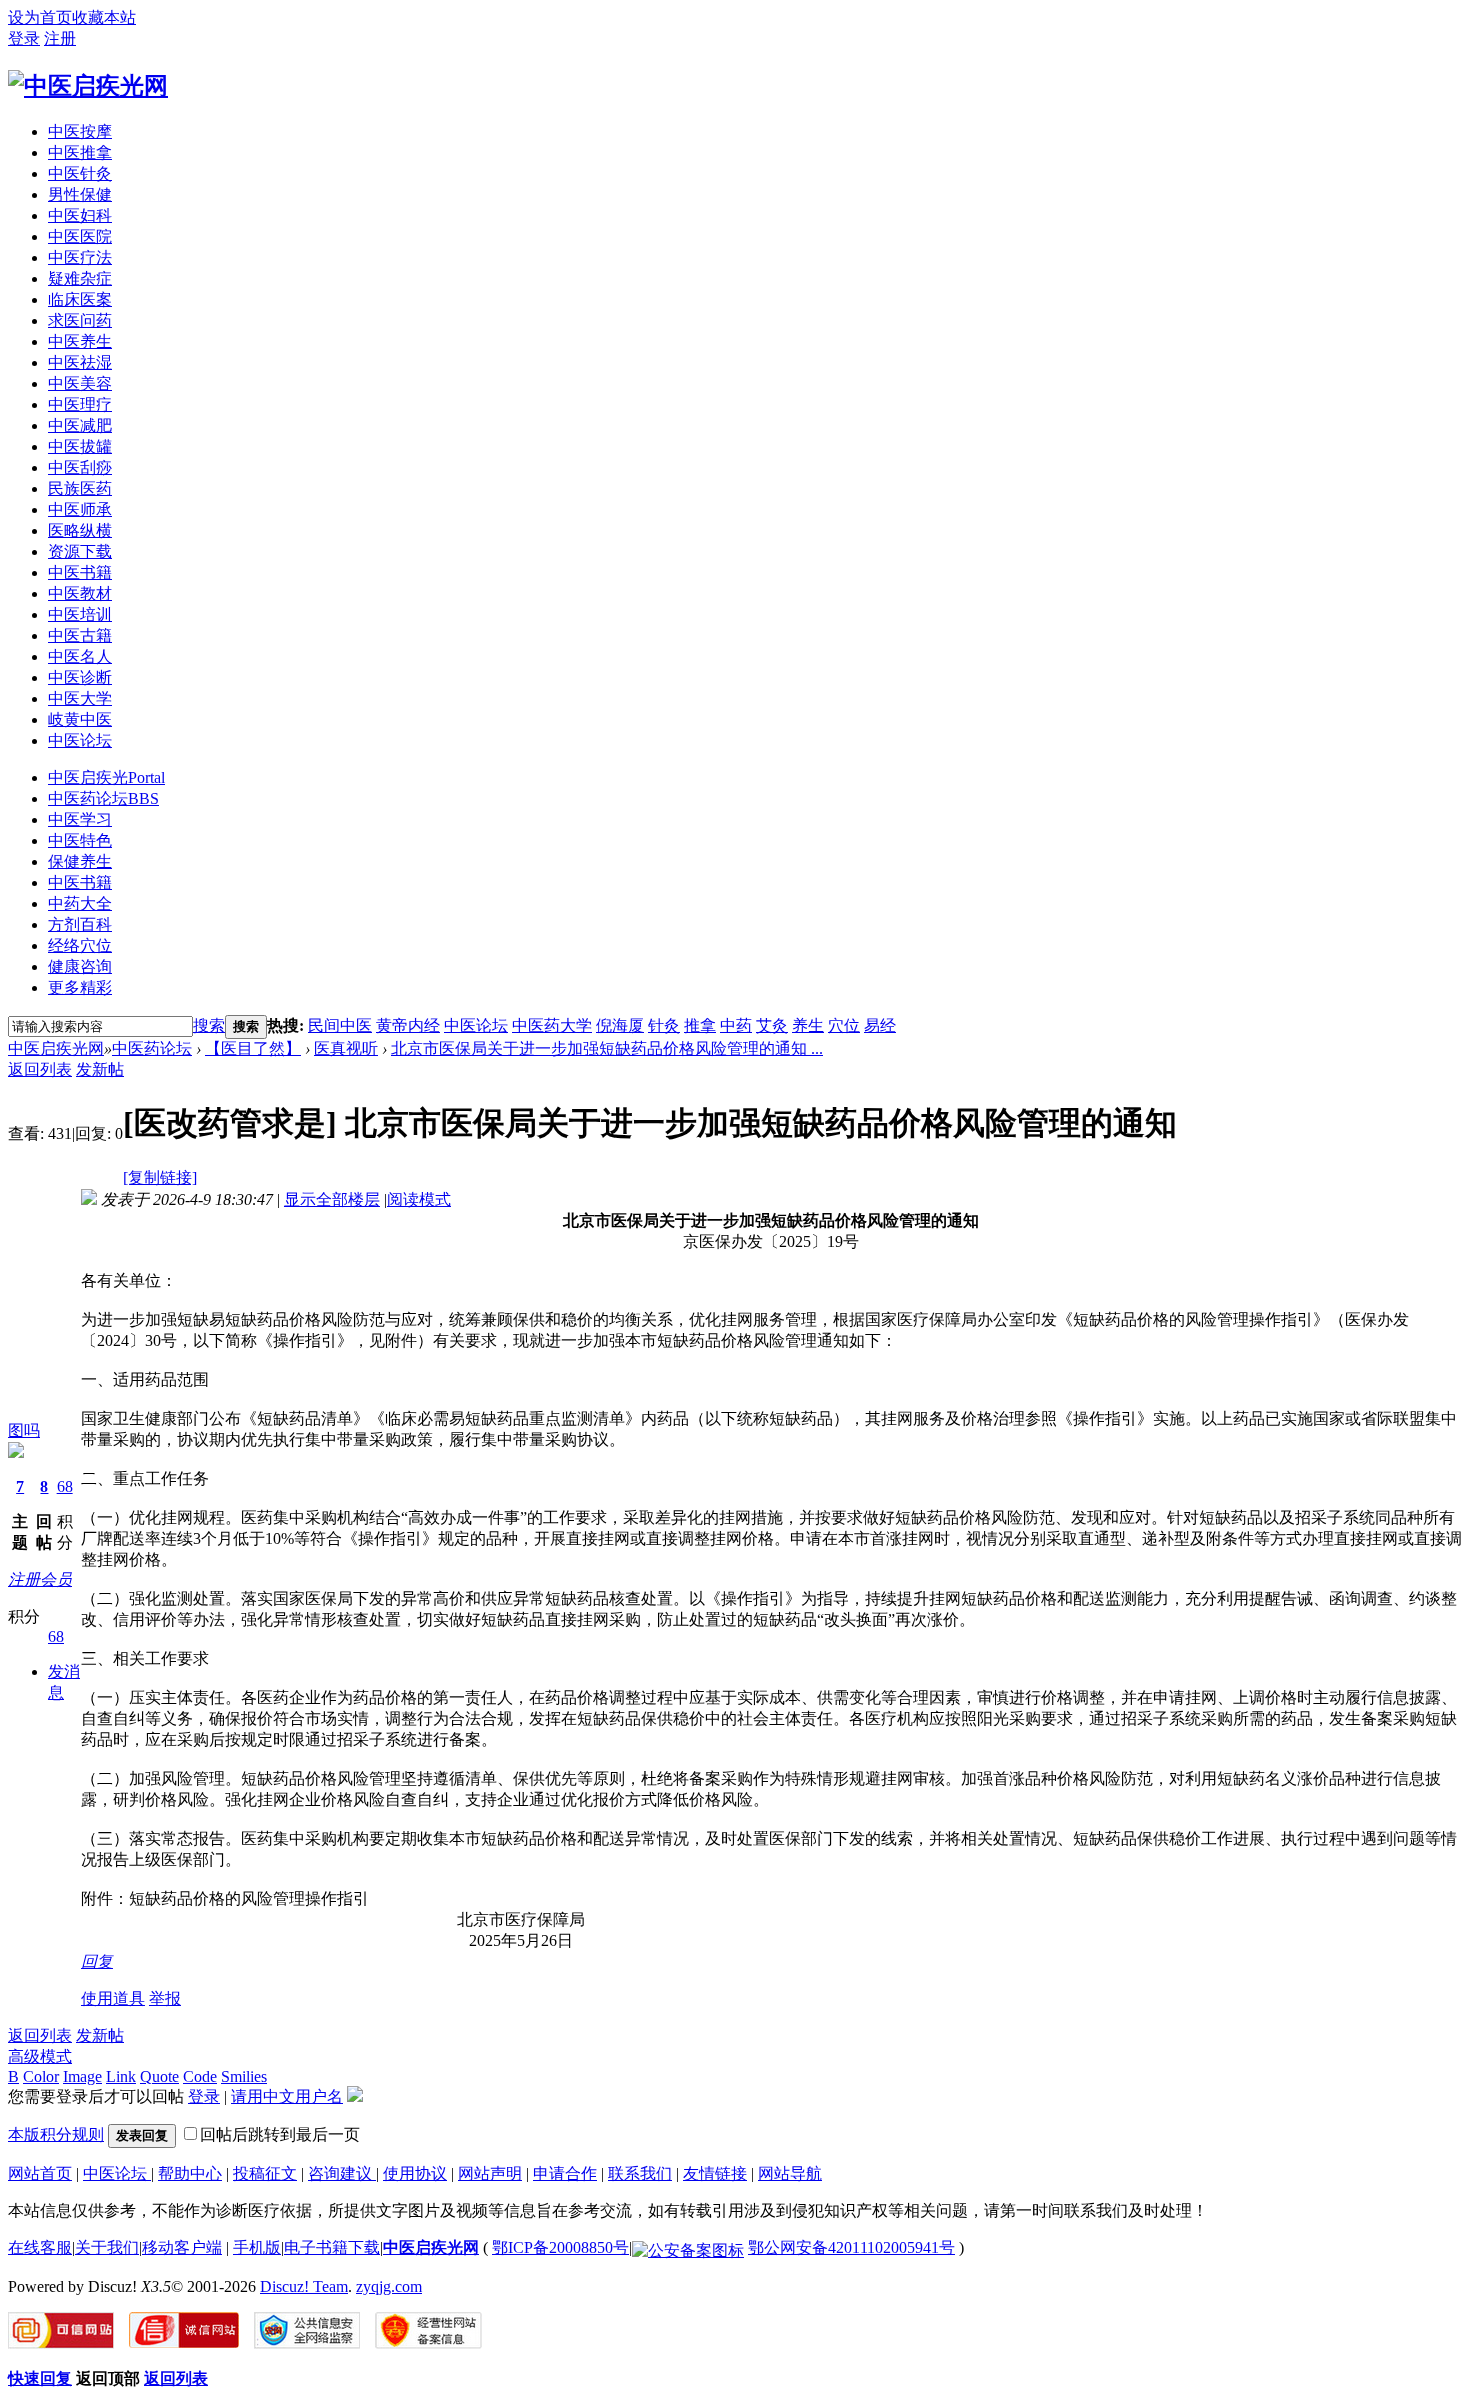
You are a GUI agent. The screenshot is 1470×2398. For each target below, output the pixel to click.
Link (121, 2076)
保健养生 (80, 861)
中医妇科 (80, 215)
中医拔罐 (80, 446)
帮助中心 (190, 2173)
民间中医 (340, 1025)
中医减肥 (80, 425)
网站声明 (490, 2173)
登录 (24, 38)
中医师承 (80, 509)
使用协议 (415, 2173)
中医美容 (80, 383)
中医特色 (80, 840)
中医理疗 (80, 404)
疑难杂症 (80, 278)
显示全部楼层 (332, 1199)
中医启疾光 (106, 777)
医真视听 (346, 1048)
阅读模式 (419, 1199)
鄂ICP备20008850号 (560, 2247)
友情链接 (715, 2173)
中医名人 (80, 656)
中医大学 (80, 698)
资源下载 (80, 551)
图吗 (24, 1430)
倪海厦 (620, 1025)
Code (200, 2076)
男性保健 (80, 194)
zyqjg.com (389, 2286)
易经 (880, 1025)
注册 (60, 38)
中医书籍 (80, 572)
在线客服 (40, 2247)
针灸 (664, 1025)
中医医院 (80, 236)
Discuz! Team (304, 2286)
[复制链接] (160, 1177)
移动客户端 (182, 2247)
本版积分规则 (56, 2134)
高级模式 (40, 2056)
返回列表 (40, 1069)
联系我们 (640, 2173)
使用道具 (113, 1998)
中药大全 (80, 903)
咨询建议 (342, 2173)
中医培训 (80, 614)
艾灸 (772, 1025)
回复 (97, 1961)
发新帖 (100, 1069)
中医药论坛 (103, 798)
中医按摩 (80, 131)
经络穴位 (80, 945)
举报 (165, 1998)
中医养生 (80, 341)
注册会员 (40, 1579)
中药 (736, 1025)
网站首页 (40, 2173)
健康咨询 (80, 966)
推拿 (700, 1025)
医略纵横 (80, 530)
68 (65, 1486)
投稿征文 (265, 2173)
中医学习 (80, 819)
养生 (808, 1025)
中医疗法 (80, 257)
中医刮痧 (80, 467)
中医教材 (80, 593)
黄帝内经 (408, 1025)
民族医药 (80, 488)
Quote (159, 2076)
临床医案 (80, 299)
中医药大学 (552, 1025)
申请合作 (565, 2173)
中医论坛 (80, 740)
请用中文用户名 (287, 2096)
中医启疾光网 (56, 1048)
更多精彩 (80, 987)
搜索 (209, 1025)
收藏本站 (104, 17)
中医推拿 (80, 152)
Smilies (244, 2076)
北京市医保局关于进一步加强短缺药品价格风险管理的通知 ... (607, 1048)
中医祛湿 (80, 362)
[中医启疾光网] (88, 86)
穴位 (844, 1025)
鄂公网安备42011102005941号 (851, 2247)
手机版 (257, 2247)
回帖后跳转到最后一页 (280, 2134)
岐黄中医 (80, 719)
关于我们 (107, 2247)
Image (82, 2076)
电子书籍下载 (332, 2247)
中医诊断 (80, 677)
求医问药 (80, 320)
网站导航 (790, 2173)
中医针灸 (80, 173)
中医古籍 (80, 635)
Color (41, 2076)
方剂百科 (80, 924)
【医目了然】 (253, 1048)
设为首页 (40, 17)
